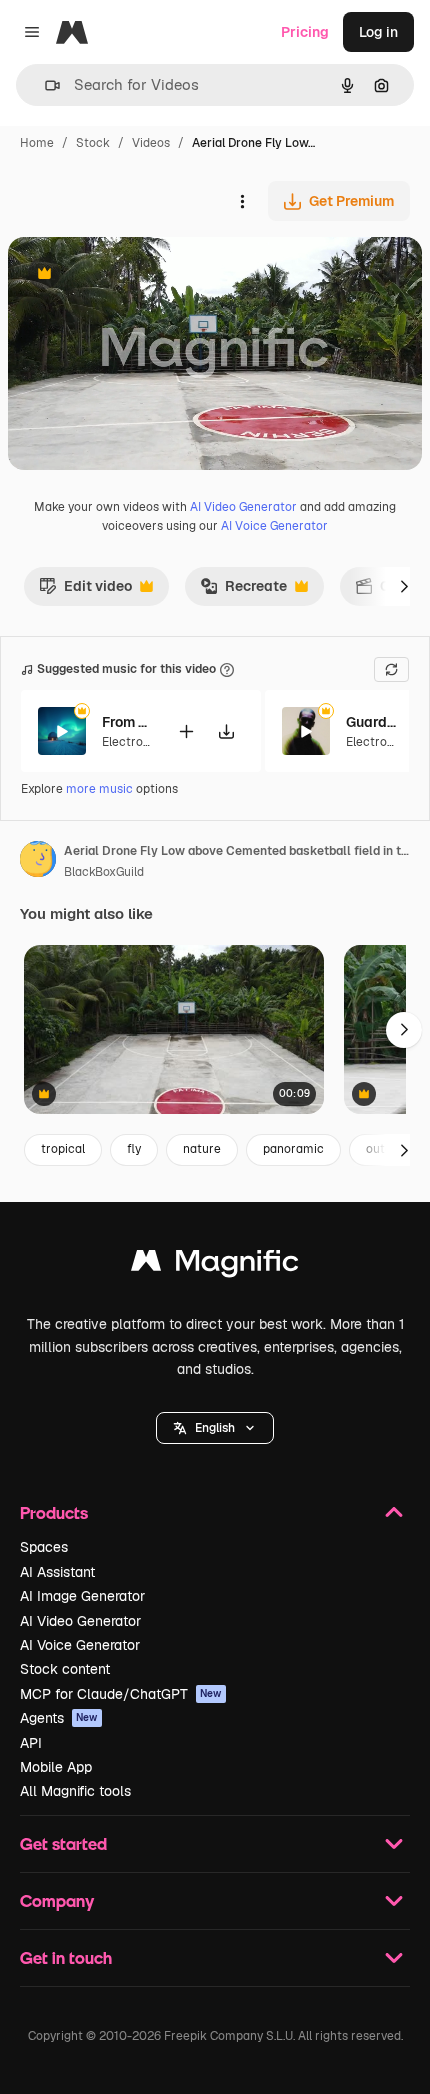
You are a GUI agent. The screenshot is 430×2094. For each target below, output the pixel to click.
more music (99, 789)
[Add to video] (186, 731)
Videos (151, 143)
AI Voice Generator (274, 526)
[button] (215, 1428)
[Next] (404, 586)
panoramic (293, 1149)
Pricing (305, 32)
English (215, 1428)
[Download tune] (226, 731)
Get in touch (66, 1957)
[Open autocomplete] (44, 85)
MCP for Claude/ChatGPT (121, 1694)
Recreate (243, 591)
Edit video (85, 591)
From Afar (127, 722)
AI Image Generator (82, 1596)
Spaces (44, 1547)
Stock (93, 143)
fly (134, 1149)
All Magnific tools (75, 1791)
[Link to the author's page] (38, 862)
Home (37, 143)
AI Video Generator (243, 507)
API (31, 1743)
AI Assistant (57, 1572)
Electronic (131, 742)
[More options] (242, 201)
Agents (59, 1718)
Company (57, 1900)
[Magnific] (215, 1265)
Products (54, 1512)
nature (202, 1149)
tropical (63, 1149)
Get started (63, 1843)
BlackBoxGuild (104, 872)
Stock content (65, 1669)
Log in (378, 32)
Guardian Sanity (371, 722)
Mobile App (56, 1767)
